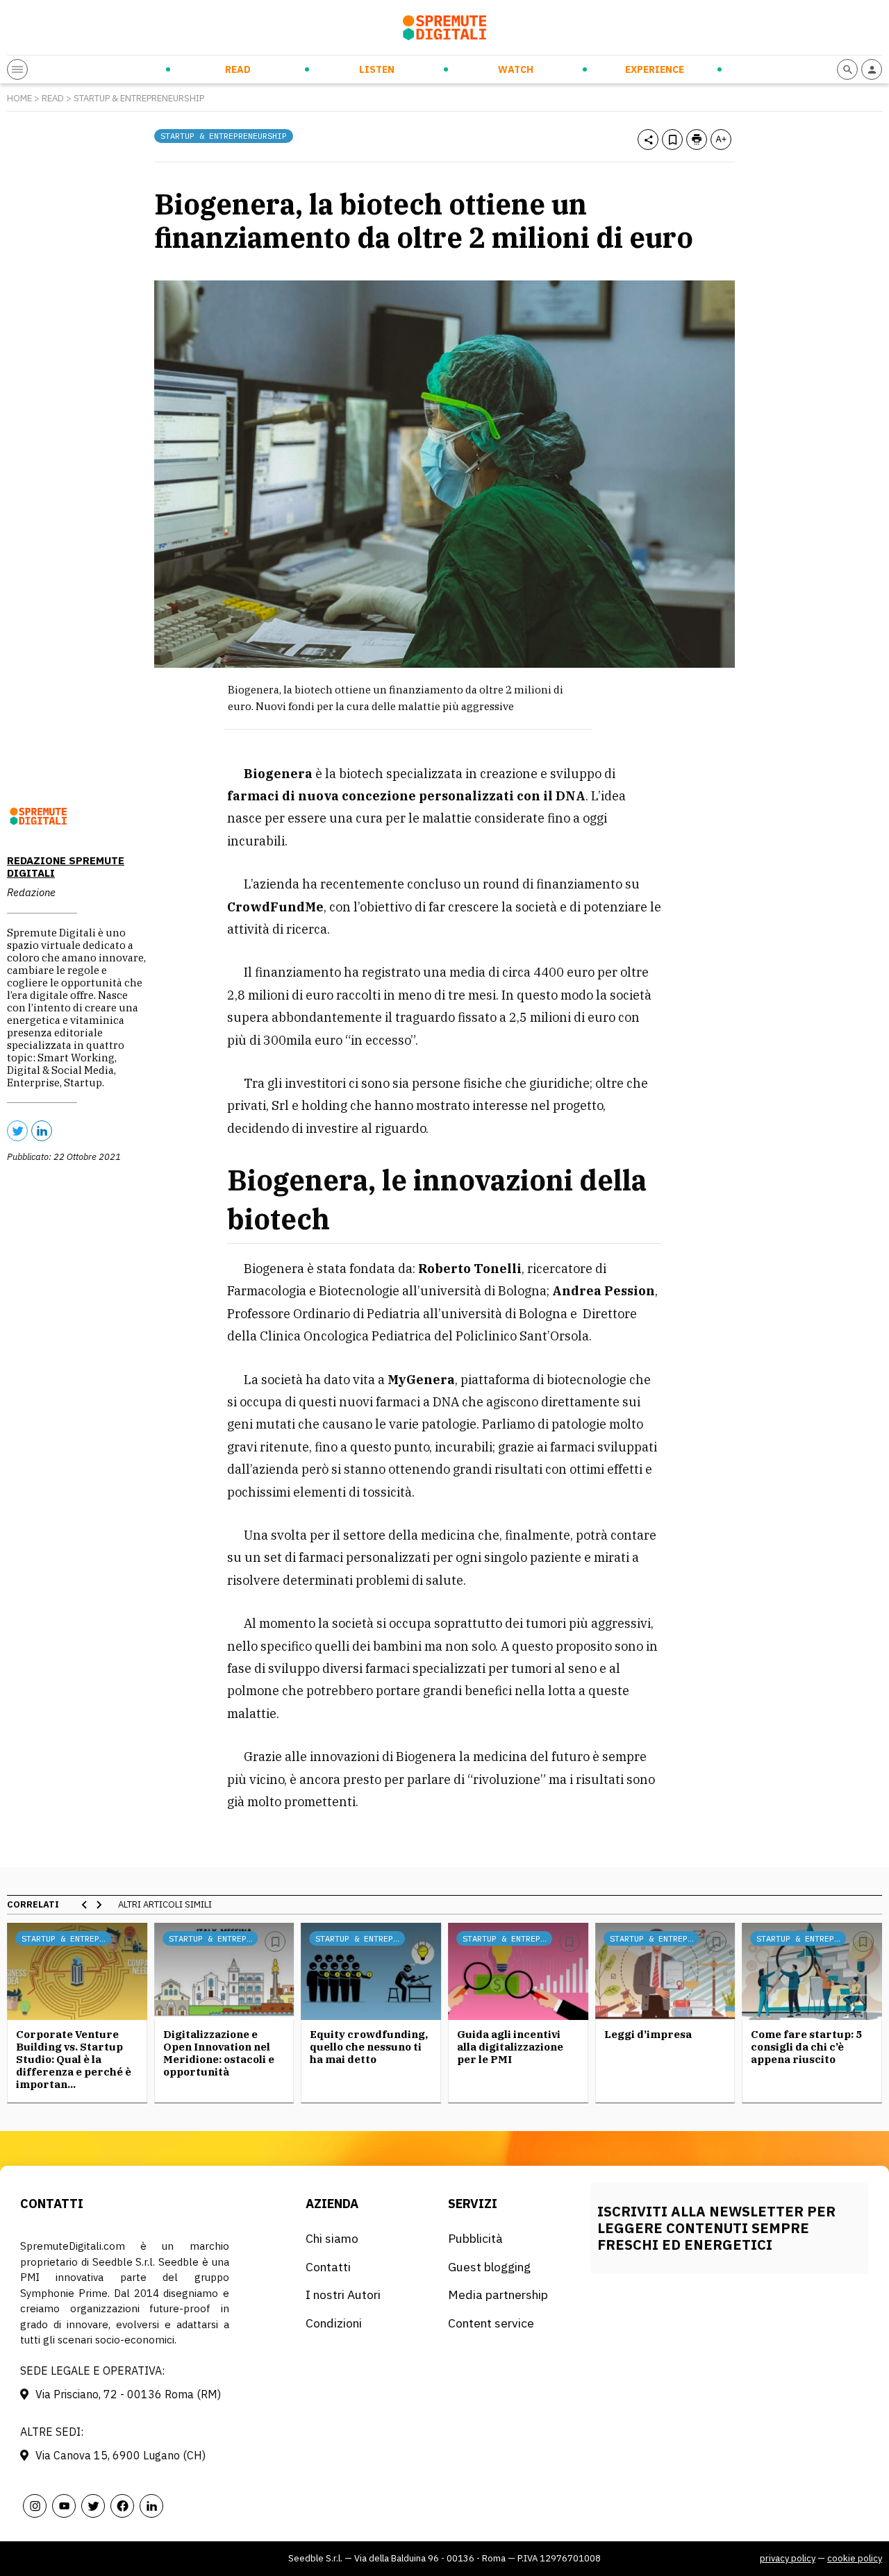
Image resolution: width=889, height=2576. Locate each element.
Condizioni (334, 2323)
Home (19, 98)
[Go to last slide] (85, 1905)
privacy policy (788, 2558)
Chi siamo (332, 2238)
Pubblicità (475, 2238)
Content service (491, 2323)
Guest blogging (489, 2267)
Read (238, 69)
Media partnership (498, 2295)
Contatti (328, 2267)
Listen (377, 69)
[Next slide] (99, 1905)
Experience (655, 69)
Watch (516, 69)
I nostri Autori (343, 2295)
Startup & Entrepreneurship (139, 98)
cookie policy (855, 2558)
